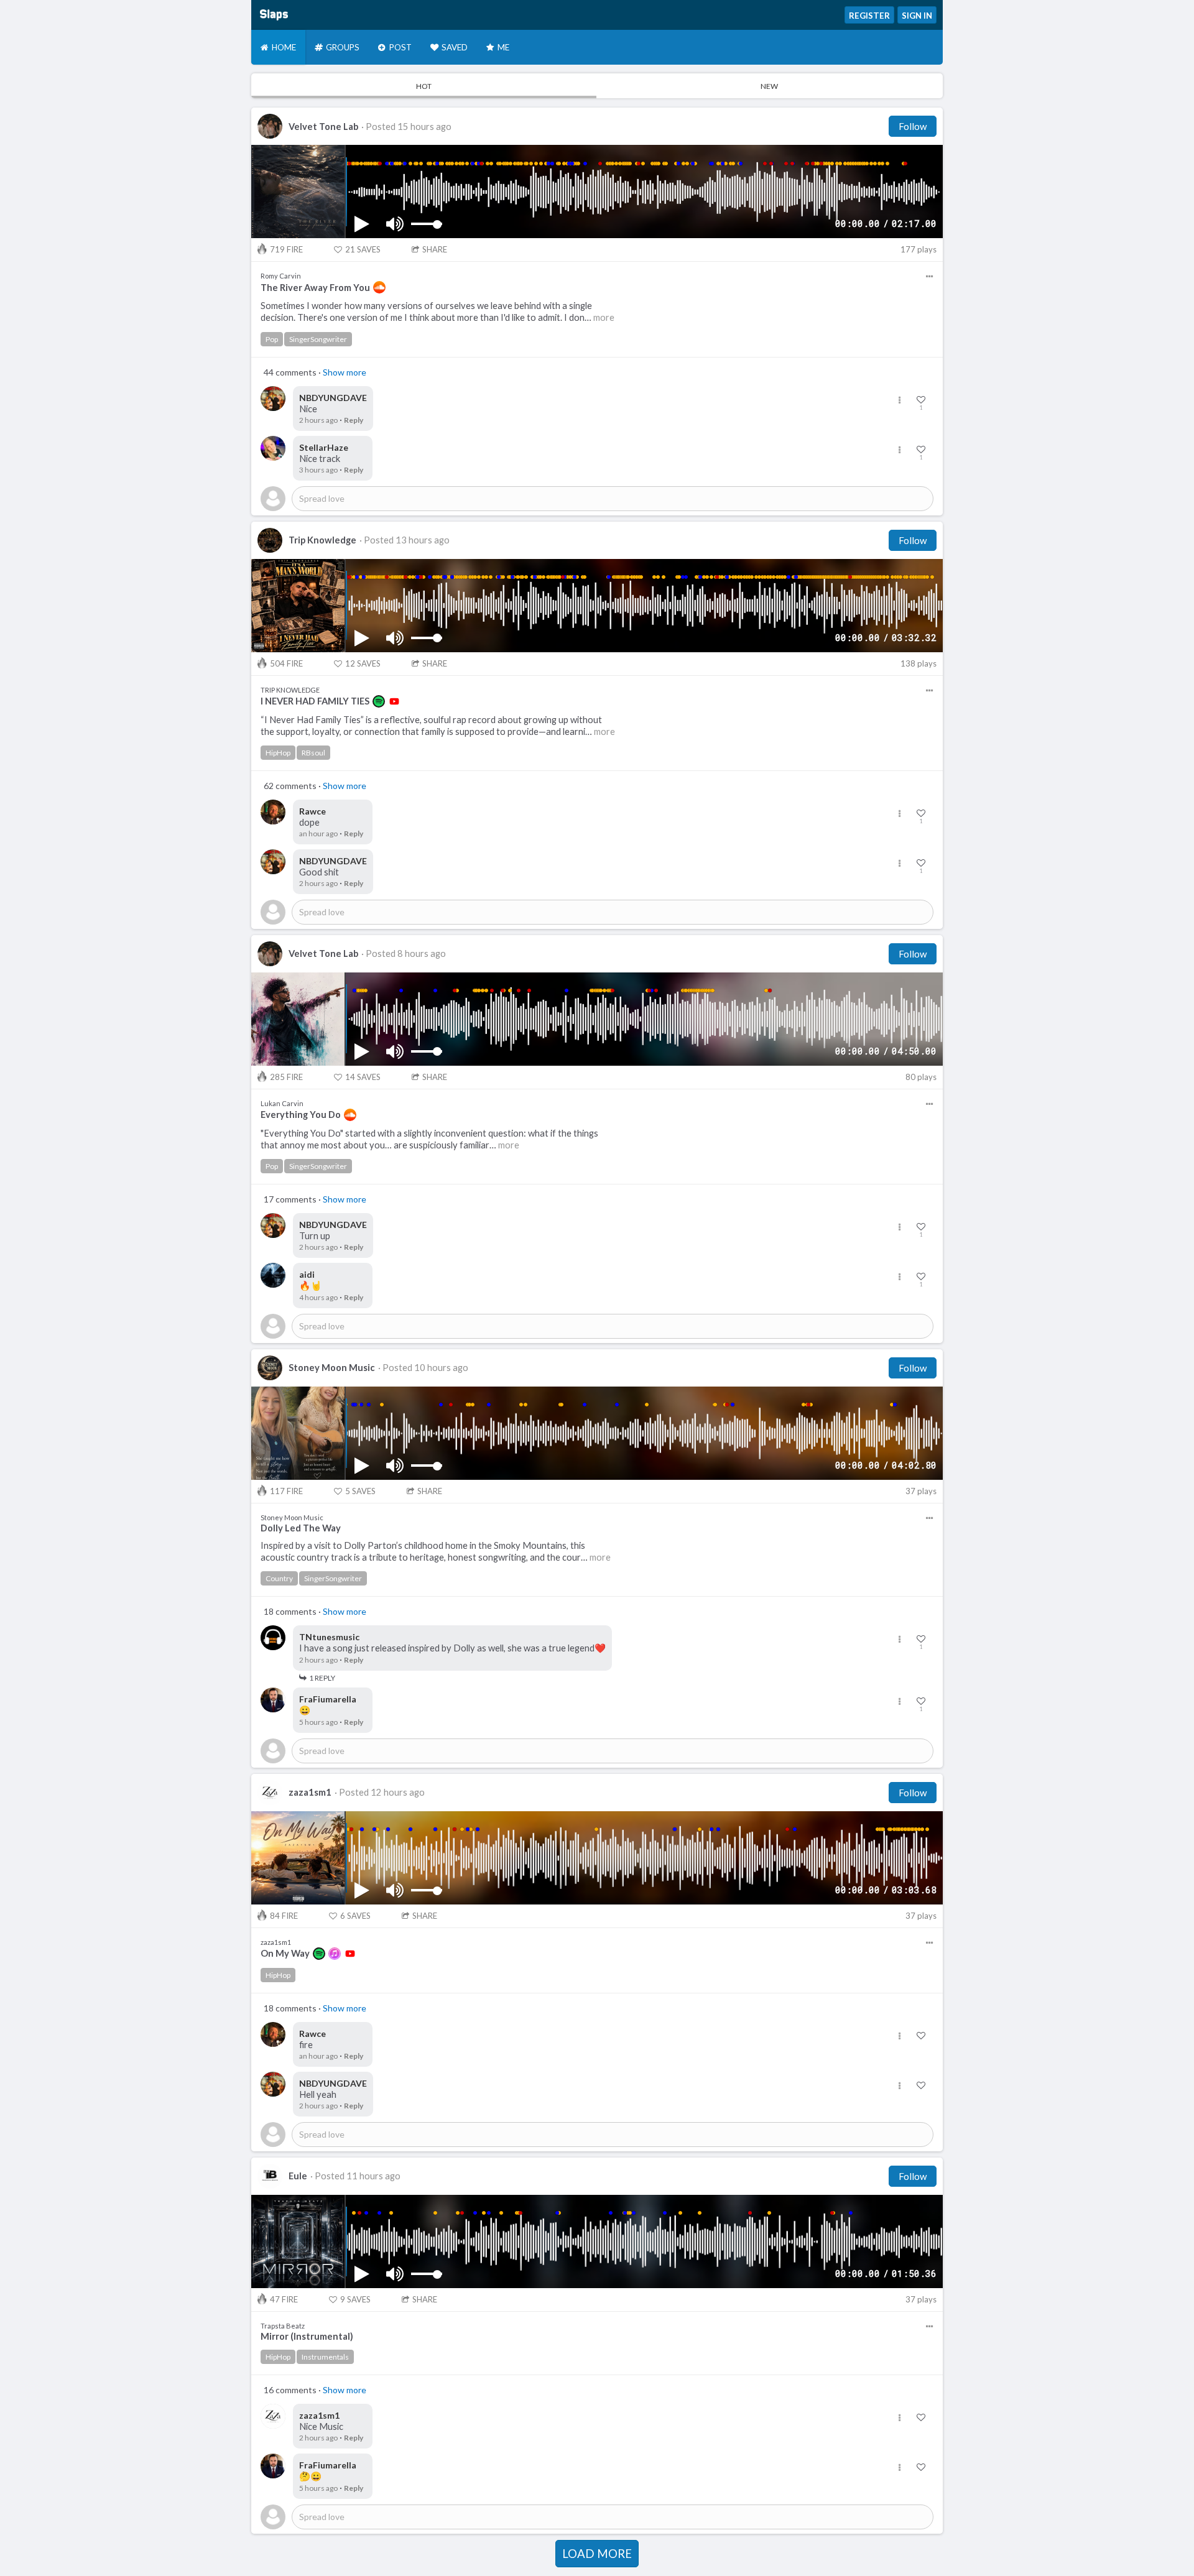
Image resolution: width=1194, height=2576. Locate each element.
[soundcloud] (379, 287)
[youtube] (394, 701)
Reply (354, 420)
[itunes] (335, 1954)
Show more (345, 372)
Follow (913, 126)
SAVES (363, 249)
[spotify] (379, 701)
